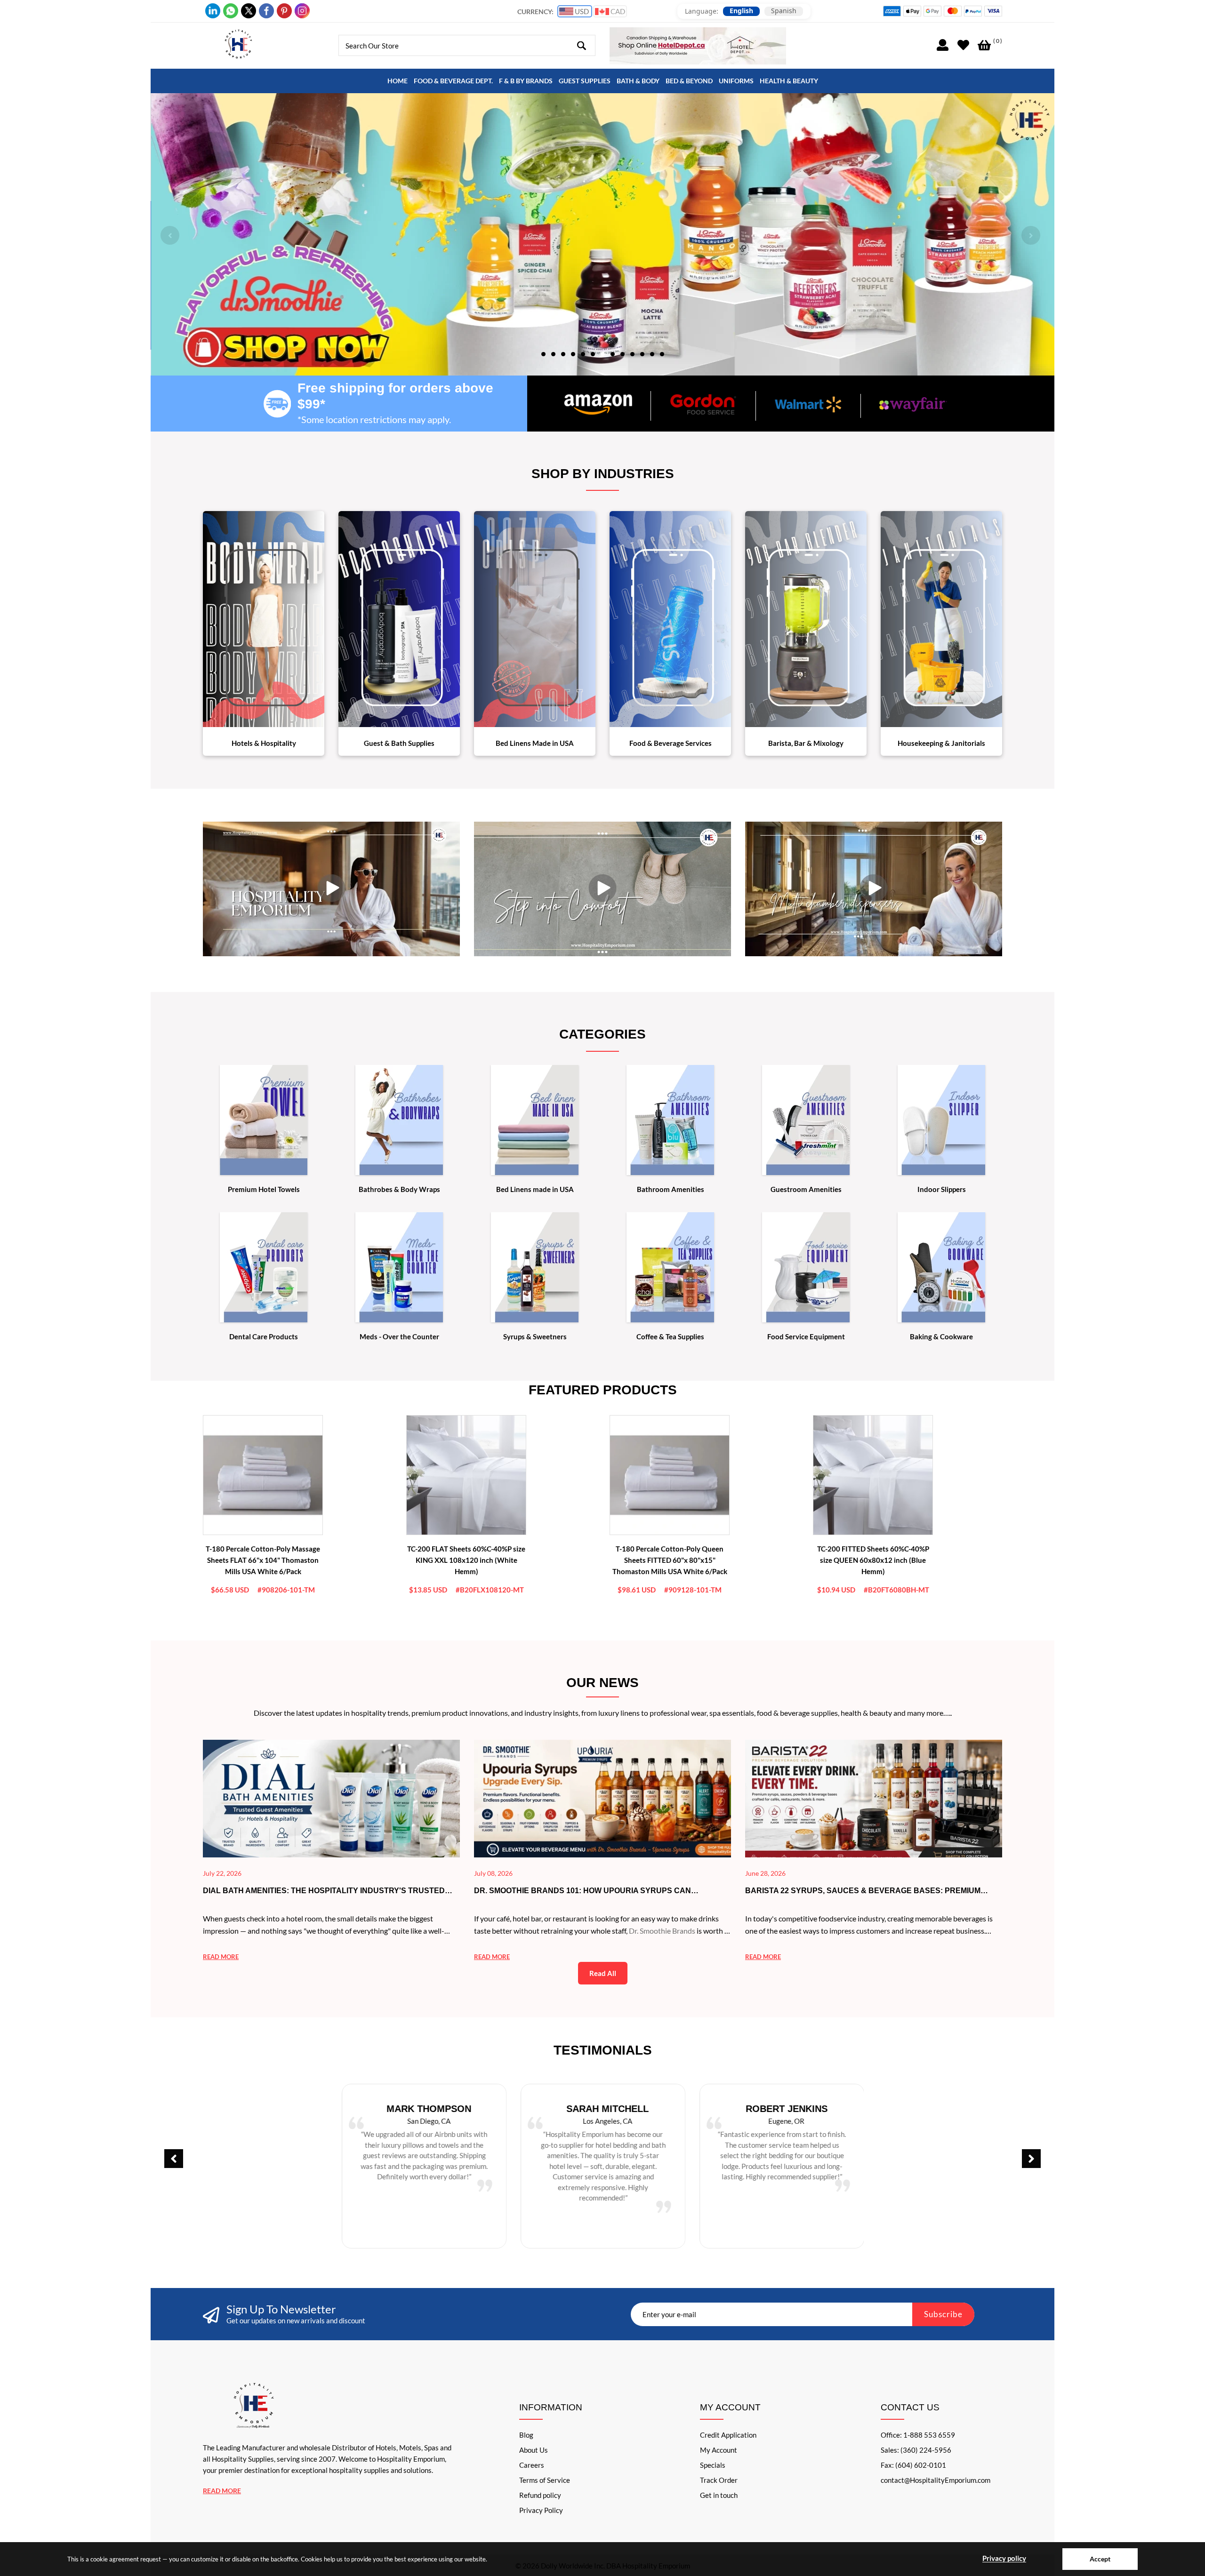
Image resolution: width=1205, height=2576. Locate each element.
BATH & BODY (638, 81)
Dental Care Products (264, 1336)
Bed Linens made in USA (535, 1189)
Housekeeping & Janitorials (941, 743)
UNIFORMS (736, 81)
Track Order (719, 2480)
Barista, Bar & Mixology (806, 743)
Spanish (784, 11)
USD (581, 11)
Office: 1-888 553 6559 (918, 2435)
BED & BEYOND (689, 81)
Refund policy (540, 2495)
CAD (617, 11)
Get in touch (719, 2495)
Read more (221, 1957)
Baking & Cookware (941, 1336)
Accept (1100, 2559)
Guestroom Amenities (806, 1189)
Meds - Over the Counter (399, 1336)
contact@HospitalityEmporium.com (936, 2480)
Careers (532, 2465)
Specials (713, 2465)
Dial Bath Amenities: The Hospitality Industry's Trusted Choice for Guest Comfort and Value (324, 1891)
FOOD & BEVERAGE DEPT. (453, 81)
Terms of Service (545, 2480)
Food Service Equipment (806, 1336)
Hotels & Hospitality (264, 743)
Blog (526, 2435)
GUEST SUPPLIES (585, 81)
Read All (603, 1973)
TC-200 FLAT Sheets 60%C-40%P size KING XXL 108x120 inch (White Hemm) (466, 1560)
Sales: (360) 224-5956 (916, 2450)
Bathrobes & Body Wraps (399, 1189)
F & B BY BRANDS (526, 81)
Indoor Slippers (942, 1189)
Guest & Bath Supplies (399, 743)
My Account (719, 2450)
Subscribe (943, 2314)
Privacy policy (1004, 2558)
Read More (222, 2491)
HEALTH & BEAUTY (789, 81)
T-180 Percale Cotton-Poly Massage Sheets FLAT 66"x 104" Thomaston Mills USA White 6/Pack (263, 1560)
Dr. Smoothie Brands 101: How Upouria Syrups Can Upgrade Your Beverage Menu (582, 1891)
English (741, 11)
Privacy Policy (541, 2510)
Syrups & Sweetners (535, 1336)
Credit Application (728, 2435)
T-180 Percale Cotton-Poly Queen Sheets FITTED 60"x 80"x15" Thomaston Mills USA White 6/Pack (670, 1560)
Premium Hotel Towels (264, 1189)
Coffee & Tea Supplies (670, 1336)
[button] (543, 353)
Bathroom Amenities (671, 1189)
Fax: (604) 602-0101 (913, 2465)
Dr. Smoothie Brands (662, 1931)
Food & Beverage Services (671, 743)
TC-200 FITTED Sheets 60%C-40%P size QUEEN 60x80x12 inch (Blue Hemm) (873, 1560)
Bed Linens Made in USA (535, 743)
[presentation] (170, 235)
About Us (534, 2450)
